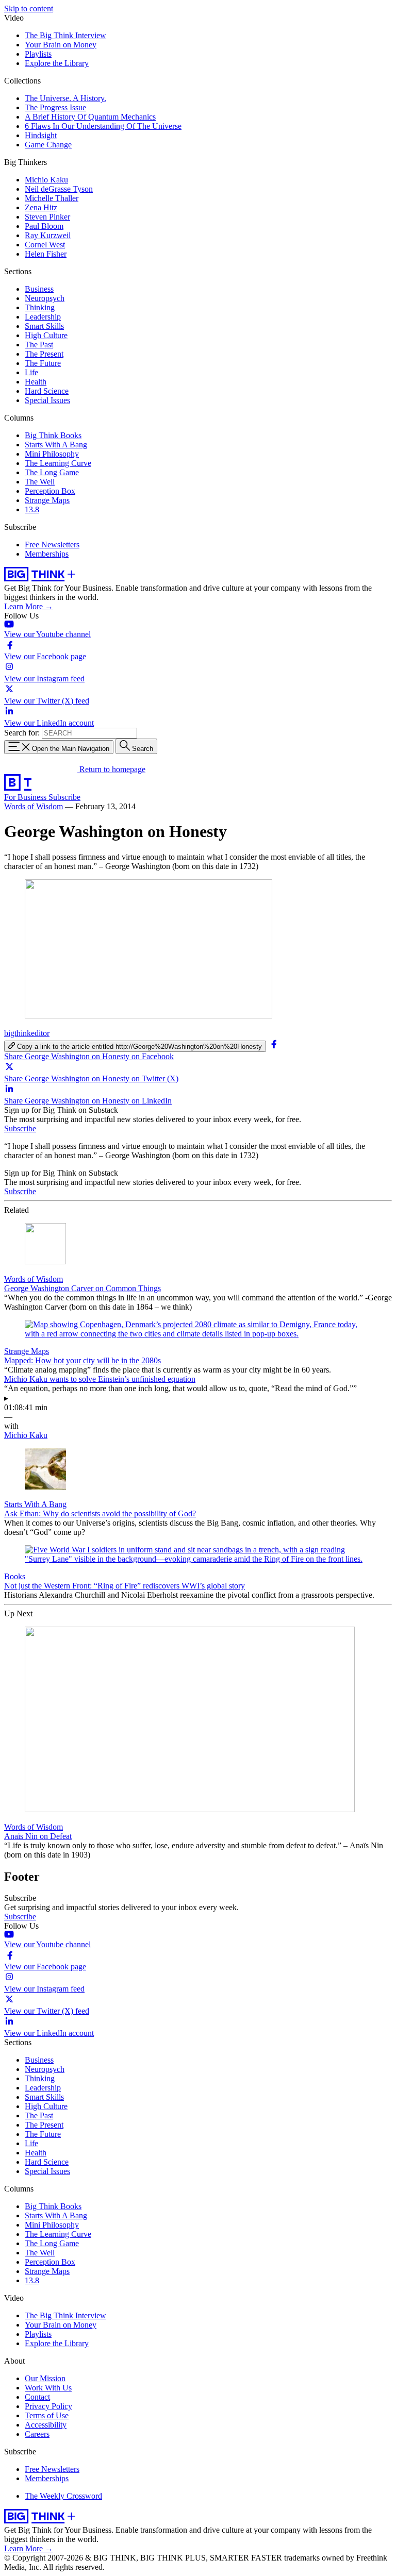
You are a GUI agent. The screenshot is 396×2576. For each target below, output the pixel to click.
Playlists (38, 54)
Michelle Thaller (52, 198)
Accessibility (46, 2425)
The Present (44, 354)
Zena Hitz (41, 207)
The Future (43, 363)
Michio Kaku (46, 180)
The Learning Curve (58, 463)
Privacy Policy (48, 2406)
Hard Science (47, 391)
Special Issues (47, 400)
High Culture (46, 335)
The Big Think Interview (65, 35)
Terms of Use (47, 2415)
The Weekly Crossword (63, 2496)
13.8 (32, 509)
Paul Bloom (44, 226)
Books (15, 1576)
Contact (37, 2397)
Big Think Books (53, 435)
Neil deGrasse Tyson (59, 189)
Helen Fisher (46, 254)
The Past (39, 345)
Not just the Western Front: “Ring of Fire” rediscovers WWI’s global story (125, 1586)
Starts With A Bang (56, 445)
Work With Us (48, 2388)
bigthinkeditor (27, 1033)
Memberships (47, 554)
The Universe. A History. (65, 98)
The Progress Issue (55, 107)
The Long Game (52, 472)
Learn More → (29, 606)
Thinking (40, 307)
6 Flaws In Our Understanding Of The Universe (103, 126)
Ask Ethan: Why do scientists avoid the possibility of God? (100, 1513)
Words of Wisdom (34, 806)
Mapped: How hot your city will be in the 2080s (82, 1360)
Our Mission (45, 2378)
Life (31, 372)
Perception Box (50, 491)
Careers (37, 2434)
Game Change (48, 145)
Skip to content (29, 9)
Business (39, 289)
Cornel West (45, 245)
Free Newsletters (52, 545)
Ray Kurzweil (48, 235)
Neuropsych (45, 298)
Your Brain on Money (61, 45)
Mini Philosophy (52, 454)
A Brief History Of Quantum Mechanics (90, 117)
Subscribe (64, 797)
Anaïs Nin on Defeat (38, 1836)
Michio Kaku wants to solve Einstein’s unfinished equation (100, 1379)
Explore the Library (57, 63)
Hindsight (41, 135)
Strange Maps (47, 500)
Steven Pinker (47, 217)
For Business (26, 797)
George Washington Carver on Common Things (82, 1288)
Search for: (22, 733)
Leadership (43, 317)
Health (36, 382)
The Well (40, 482)
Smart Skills (44, 326)
